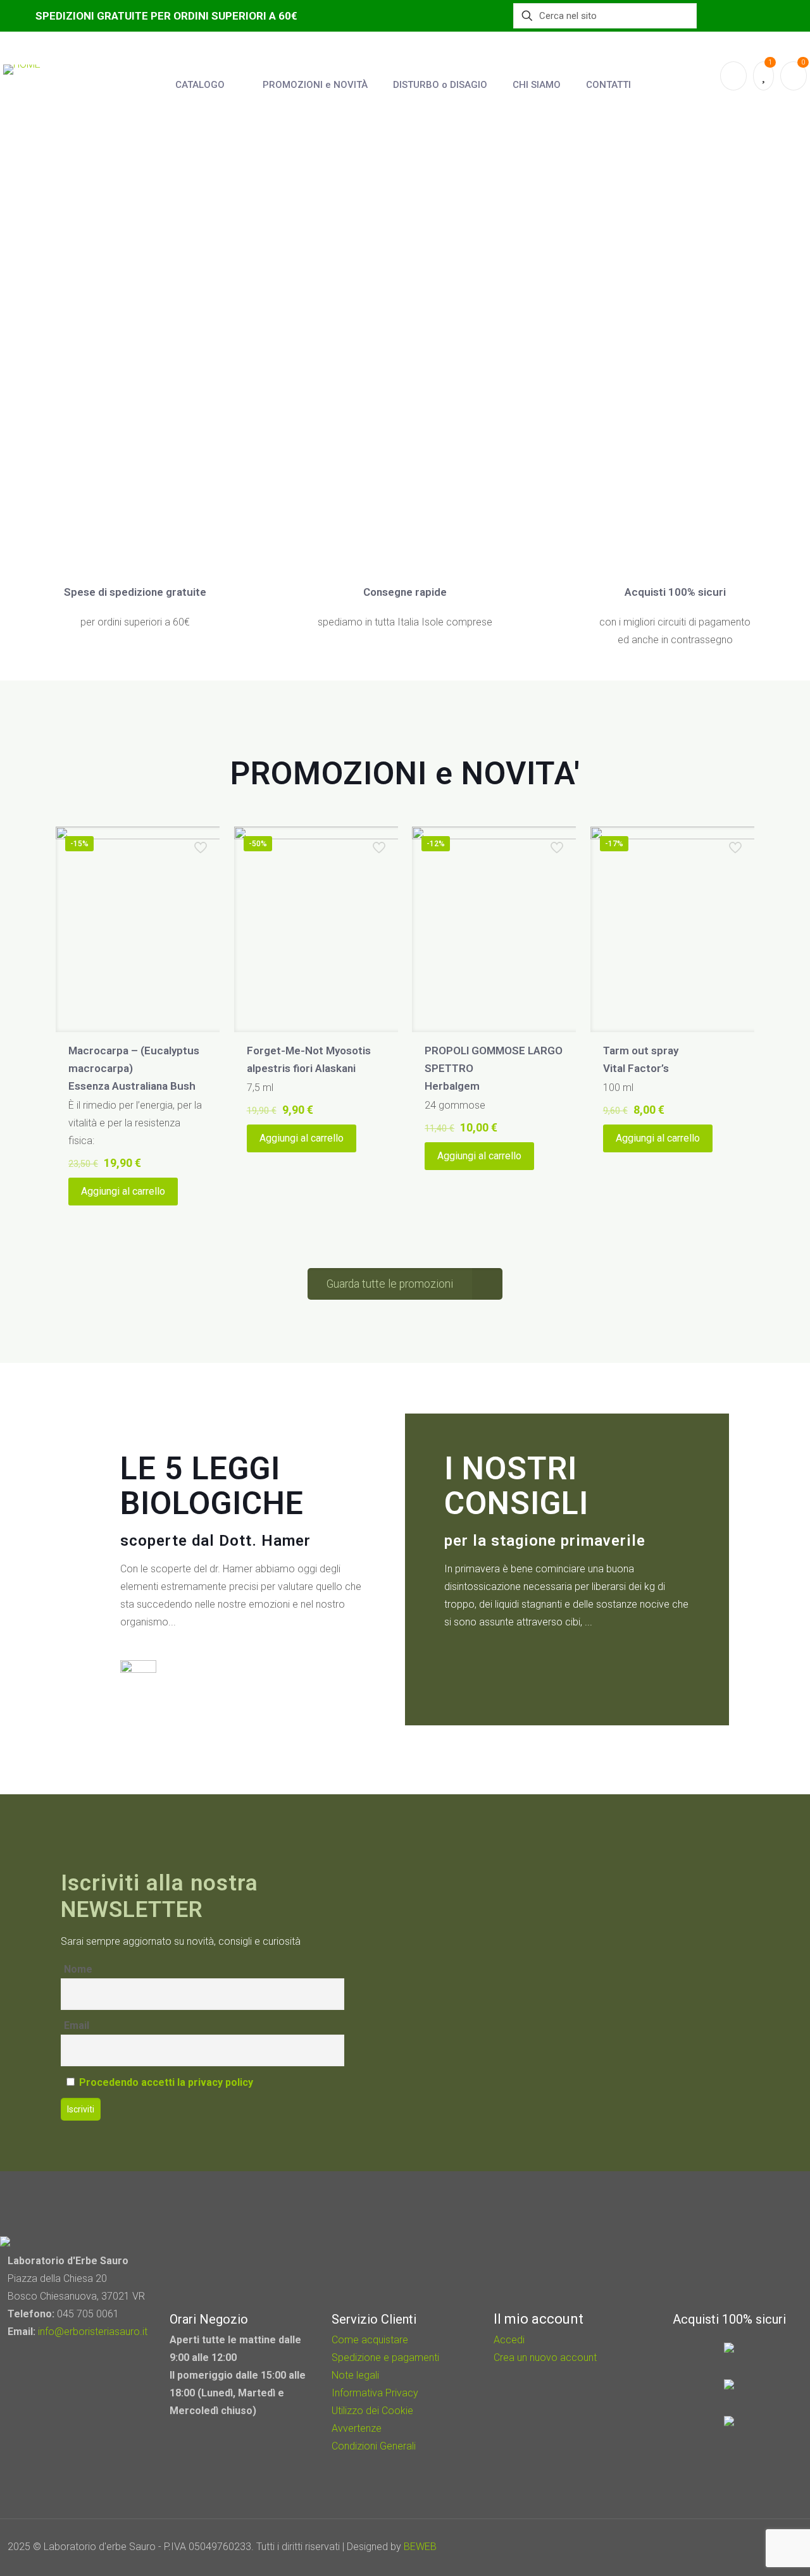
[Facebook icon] (728, 2547)
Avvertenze (357, 2428)
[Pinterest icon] (745, 2547)
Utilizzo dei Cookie (372, 2411)
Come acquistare (370, 2340)
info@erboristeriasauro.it (93, 2332)
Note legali (355, 2375)
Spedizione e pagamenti (385, 2357)
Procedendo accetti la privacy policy (166, 2082)
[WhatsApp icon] (711, 2547)
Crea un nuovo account (545, 2357)
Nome (78, 1969)
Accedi (509, 2340)
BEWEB (420, 2547)
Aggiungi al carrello (123, 1191)
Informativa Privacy (375, 2393)
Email (77, 2025)
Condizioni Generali (374, 2446)
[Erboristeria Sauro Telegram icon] (759, 2547)
